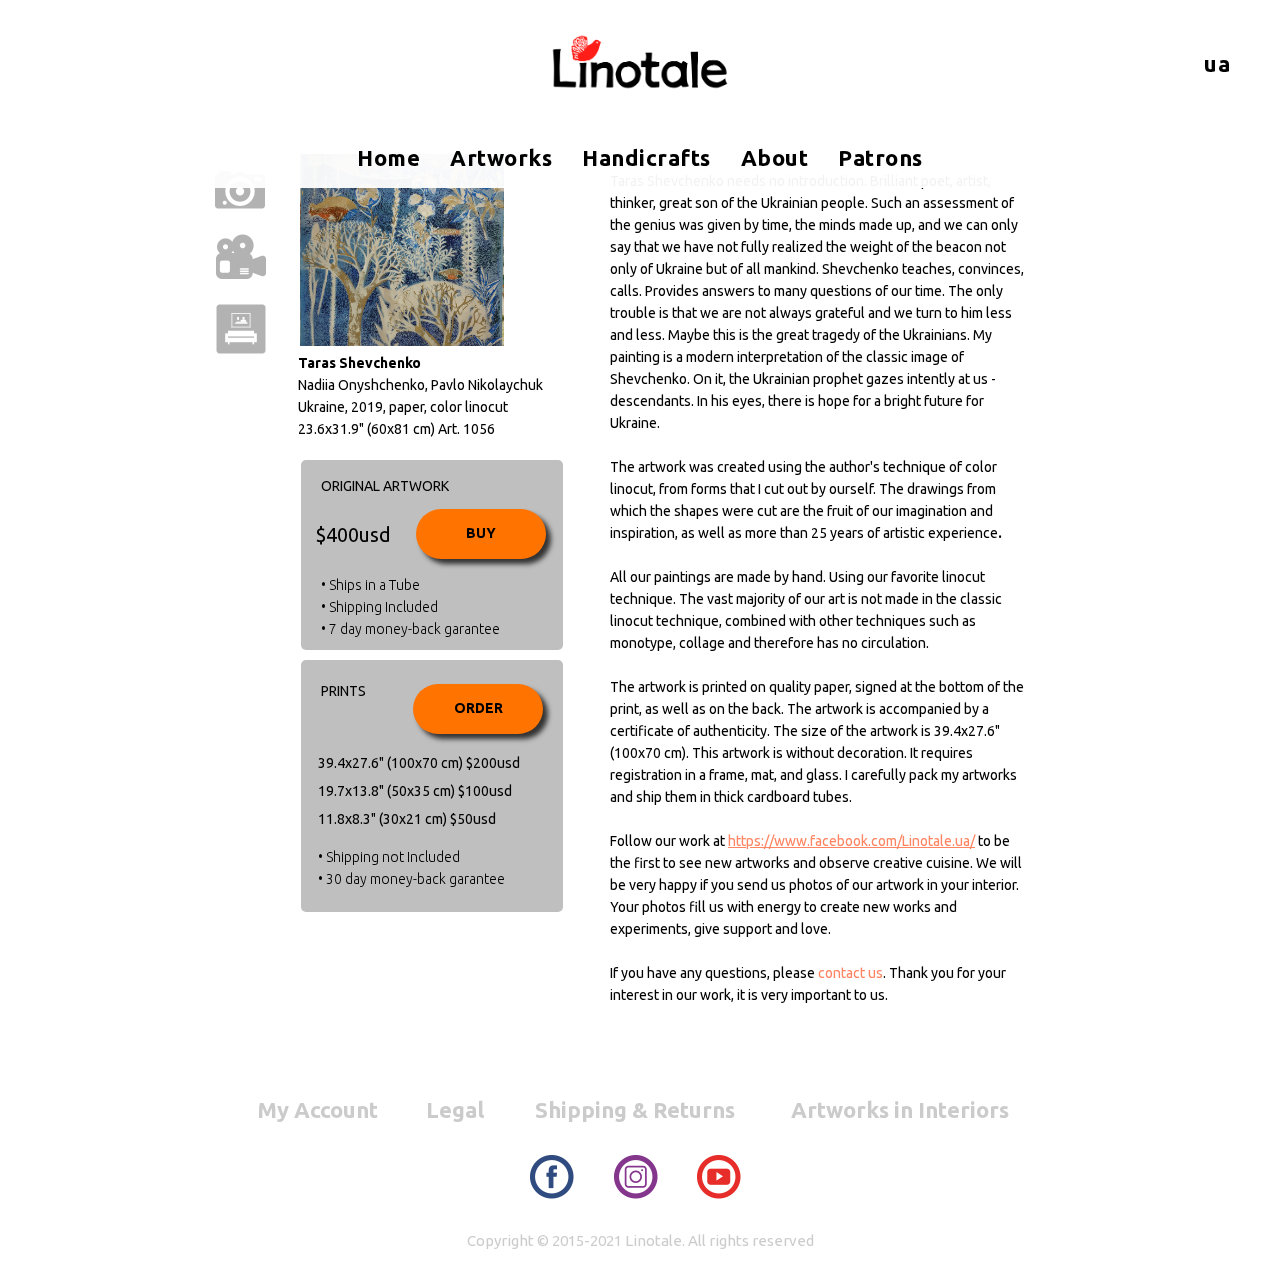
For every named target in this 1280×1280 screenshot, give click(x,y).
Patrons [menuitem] (880, 157)
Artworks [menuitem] (501, 157)
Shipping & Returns (635, 1109)
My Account (317, 1109)
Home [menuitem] (388, 157)
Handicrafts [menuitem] (646, 157)
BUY (481, 533)
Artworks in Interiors (900, 1109)
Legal (455, 1109)
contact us (850, 973)
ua (1217, 63)
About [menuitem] (775, 157)
